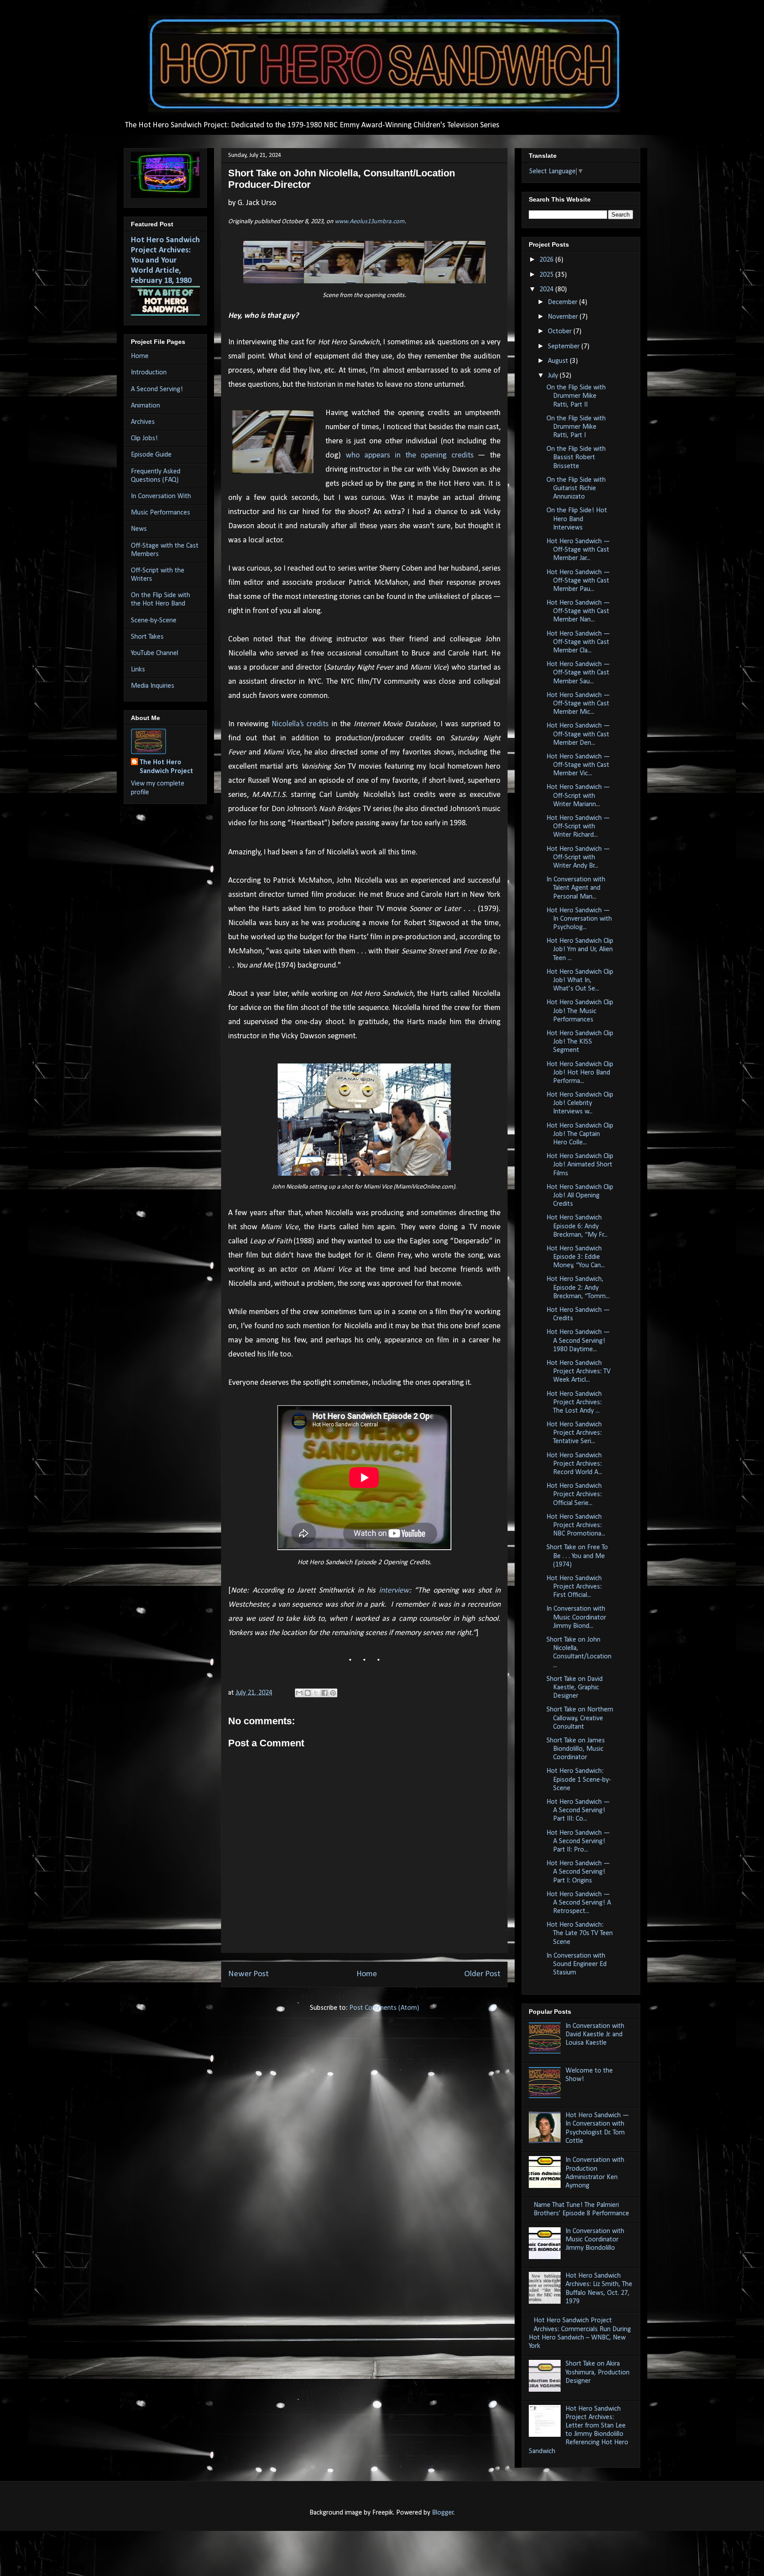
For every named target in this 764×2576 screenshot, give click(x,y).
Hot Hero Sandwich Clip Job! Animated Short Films (580, 1165)
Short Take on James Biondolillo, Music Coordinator (576, 1749)
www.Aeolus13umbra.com (370, 222)
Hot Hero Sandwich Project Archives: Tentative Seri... (574, 1433)
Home (367, 1974)
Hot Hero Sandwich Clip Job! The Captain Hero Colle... (580, 1134)
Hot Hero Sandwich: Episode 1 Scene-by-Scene (579, 1780)
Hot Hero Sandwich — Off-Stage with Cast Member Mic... (578, 704)
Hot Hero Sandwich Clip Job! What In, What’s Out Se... (580, 980)
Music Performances (160, 513)
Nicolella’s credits (300, 724)
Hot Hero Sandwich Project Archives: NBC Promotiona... (576, 1525)
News (139, 529)
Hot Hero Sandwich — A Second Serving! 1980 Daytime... (578, 1341)
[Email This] (299, 1693)
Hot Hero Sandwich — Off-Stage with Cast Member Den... (578, 734)
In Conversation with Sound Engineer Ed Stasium (577, 1964)
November (564, 317)
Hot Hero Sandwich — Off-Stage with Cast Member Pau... (578, 581)
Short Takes (147, 637)
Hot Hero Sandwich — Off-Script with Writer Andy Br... (578, 857)
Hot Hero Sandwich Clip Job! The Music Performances (580, 1011)
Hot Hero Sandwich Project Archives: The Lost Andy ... (574, 1402)
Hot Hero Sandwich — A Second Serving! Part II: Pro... (578, 1841)
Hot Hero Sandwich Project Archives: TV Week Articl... (579, 1372)
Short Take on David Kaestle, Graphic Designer (575, 1688)
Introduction (149, 373)
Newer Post (248, 1974)
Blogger (443, 2513)
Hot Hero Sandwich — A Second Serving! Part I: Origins (578, 1872)
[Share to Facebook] (325, 1693)
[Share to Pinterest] (333, 1693)
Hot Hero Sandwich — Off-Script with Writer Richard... (578, 827)
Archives (143, 422)
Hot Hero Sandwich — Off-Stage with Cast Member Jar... (578, 550)
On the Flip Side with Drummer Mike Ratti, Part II (576, 396)
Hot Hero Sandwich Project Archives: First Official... (574, 1587)
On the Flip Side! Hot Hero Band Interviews (577, 519)
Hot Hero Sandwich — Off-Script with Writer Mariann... (578, 796)
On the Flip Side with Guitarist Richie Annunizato (576, 488)
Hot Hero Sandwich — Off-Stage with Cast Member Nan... (578, 611)
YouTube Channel (155, 653)
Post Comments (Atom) (384, 2008)
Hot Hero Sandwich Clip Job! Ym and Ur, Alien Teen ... (580, 949)
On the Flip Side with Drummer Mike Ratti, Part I (576, 427)
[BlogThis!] (308, 1693)
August (559, 361)
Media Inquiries (153, 686)
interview (394, 1591)
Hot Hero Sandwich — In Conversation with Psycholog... (579, 919)
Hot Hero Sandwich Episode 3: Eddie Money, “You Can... (576, 1257)
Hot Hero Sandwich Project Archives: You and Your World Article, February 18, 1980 (165, 261)
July (554, 376)
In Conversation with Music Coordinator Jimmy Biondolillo (595, 2240)
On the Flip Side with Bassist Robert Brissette (576, 457)
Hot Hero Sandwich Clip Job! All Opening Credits (580, 1196)
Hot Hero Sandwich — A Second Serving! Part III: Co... (578, 1810)
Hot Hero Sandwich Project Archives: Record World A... (574, 1464)
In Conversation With (161, 496)
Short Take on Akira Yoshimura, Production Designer (598, 2372)
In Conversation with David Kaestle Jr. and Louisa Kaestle (595, 2035)
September (565, 347)
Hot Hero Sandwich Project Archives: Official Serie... (574, 1494)
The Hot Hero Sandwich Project (166, 767)
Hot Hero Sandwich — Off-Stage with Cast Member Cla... (578, 642)
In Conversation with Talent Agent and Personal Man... (576, 888)
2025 (547, 275)
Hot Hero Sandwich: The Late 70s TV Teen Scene (580, 1933)
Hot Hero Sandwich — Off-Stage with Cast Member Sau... (578, 673)
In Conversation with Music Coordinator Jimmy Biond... (576, 1617)
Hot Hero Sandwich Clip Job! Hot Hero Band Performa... (580, 1073)
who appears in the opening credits (410, 455)
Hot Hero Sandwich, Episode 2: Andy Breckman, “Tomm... (578, 1288)
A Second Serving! (157, 389)
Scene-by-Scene (154, 621)
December (563, 302)
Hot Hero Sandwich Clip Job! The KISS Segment (580, 1042)
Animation (145, 406)
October (561, 332)
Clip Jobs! (144, 438)
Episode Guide (151, 455)
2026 (547, 260)
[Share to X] (316, 1693)
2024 (547, 290)
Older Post (482, 1974)
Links (138, 670)
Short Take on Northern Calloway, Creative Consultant (580, 1718)
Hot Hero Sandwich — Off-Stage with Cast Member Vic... (578, 765)
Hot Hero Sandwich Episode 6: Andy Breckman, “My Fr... (577, 1226)
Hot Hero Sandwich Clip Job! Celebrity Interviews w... (580, 1103)
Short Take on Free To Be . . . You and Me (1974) (577, 1556)
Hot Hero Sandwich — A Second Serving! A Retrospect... (579, 1903)
